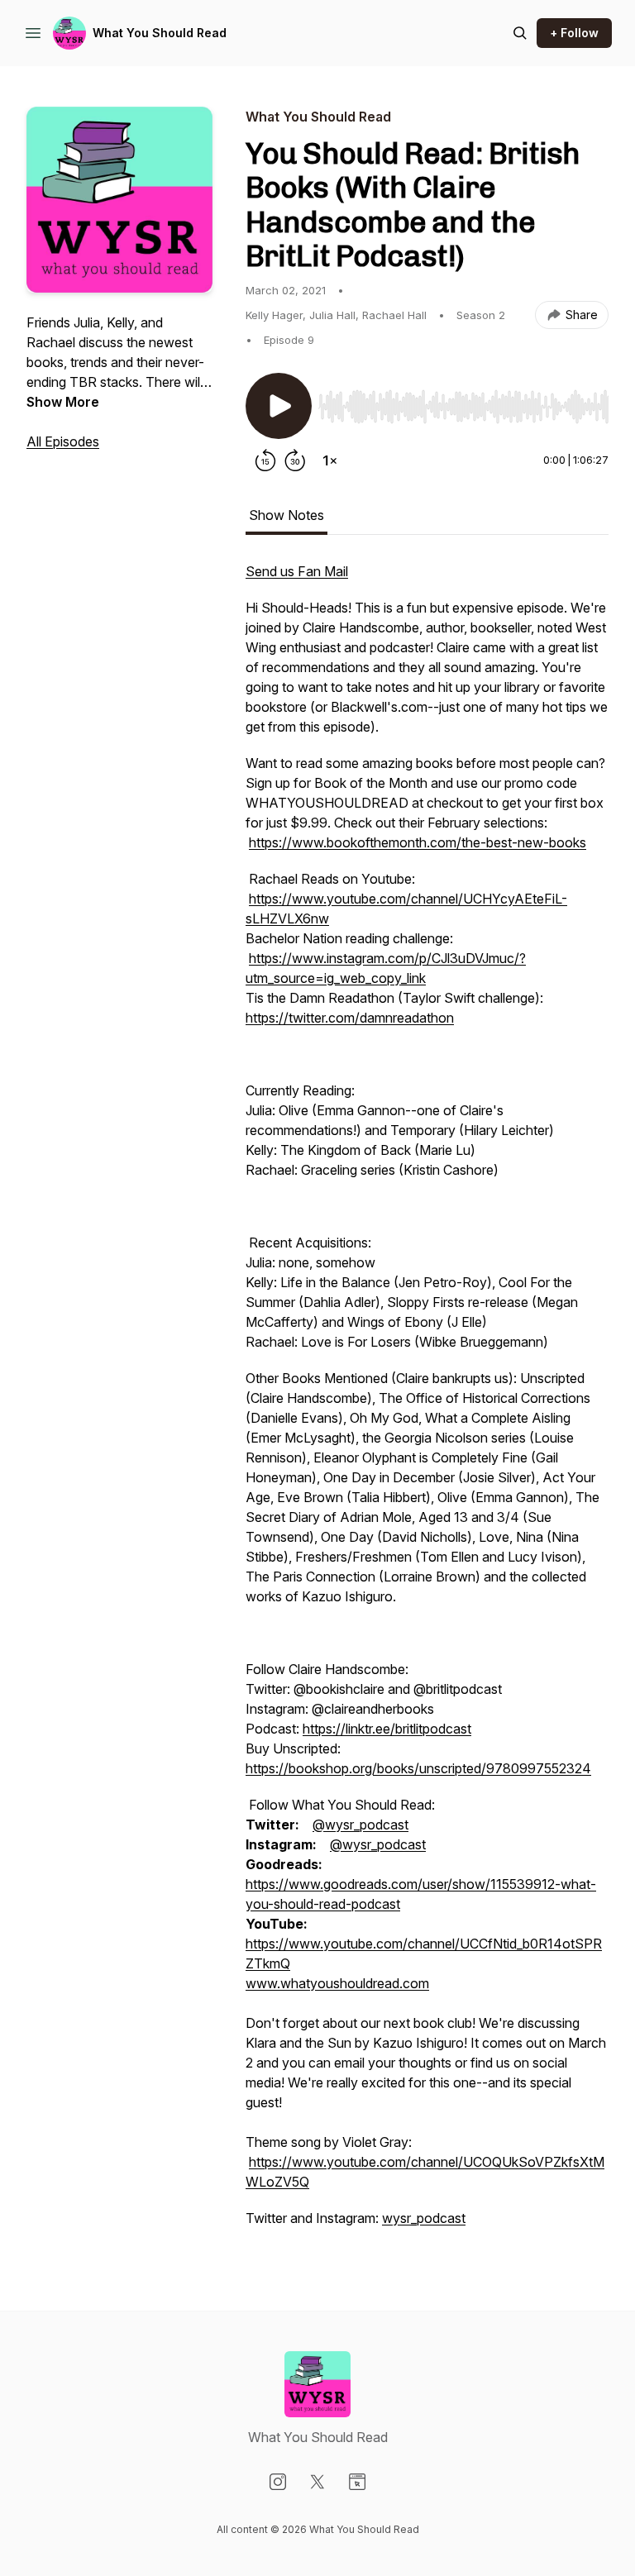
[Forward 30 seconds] (295, 460)
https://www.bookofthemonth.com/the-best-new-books (418, 842)
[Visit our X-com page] (317, 2482)
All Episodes (63, 441)
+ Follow (574, 33)
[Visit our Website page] (357, 2482)
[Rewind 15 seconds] (265, 460)
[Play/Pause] (279, 406)
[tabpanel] (427, 1403)
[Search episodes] (520, 33)
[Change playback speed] (330, 460)
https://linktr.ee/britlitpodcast (387, 1729)
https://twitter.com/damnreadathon (350, 1018)
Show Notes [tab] (286, 515)
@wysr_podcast (360, 1825)
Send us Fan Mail (297, 571)
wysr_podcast (424, 2218)
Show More (63, 402)
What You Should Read (160, 33)
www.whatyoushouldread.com (337, 1983)
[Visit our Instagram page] (278, 2482)
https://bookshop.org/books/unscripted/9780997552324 (418, 1768)
